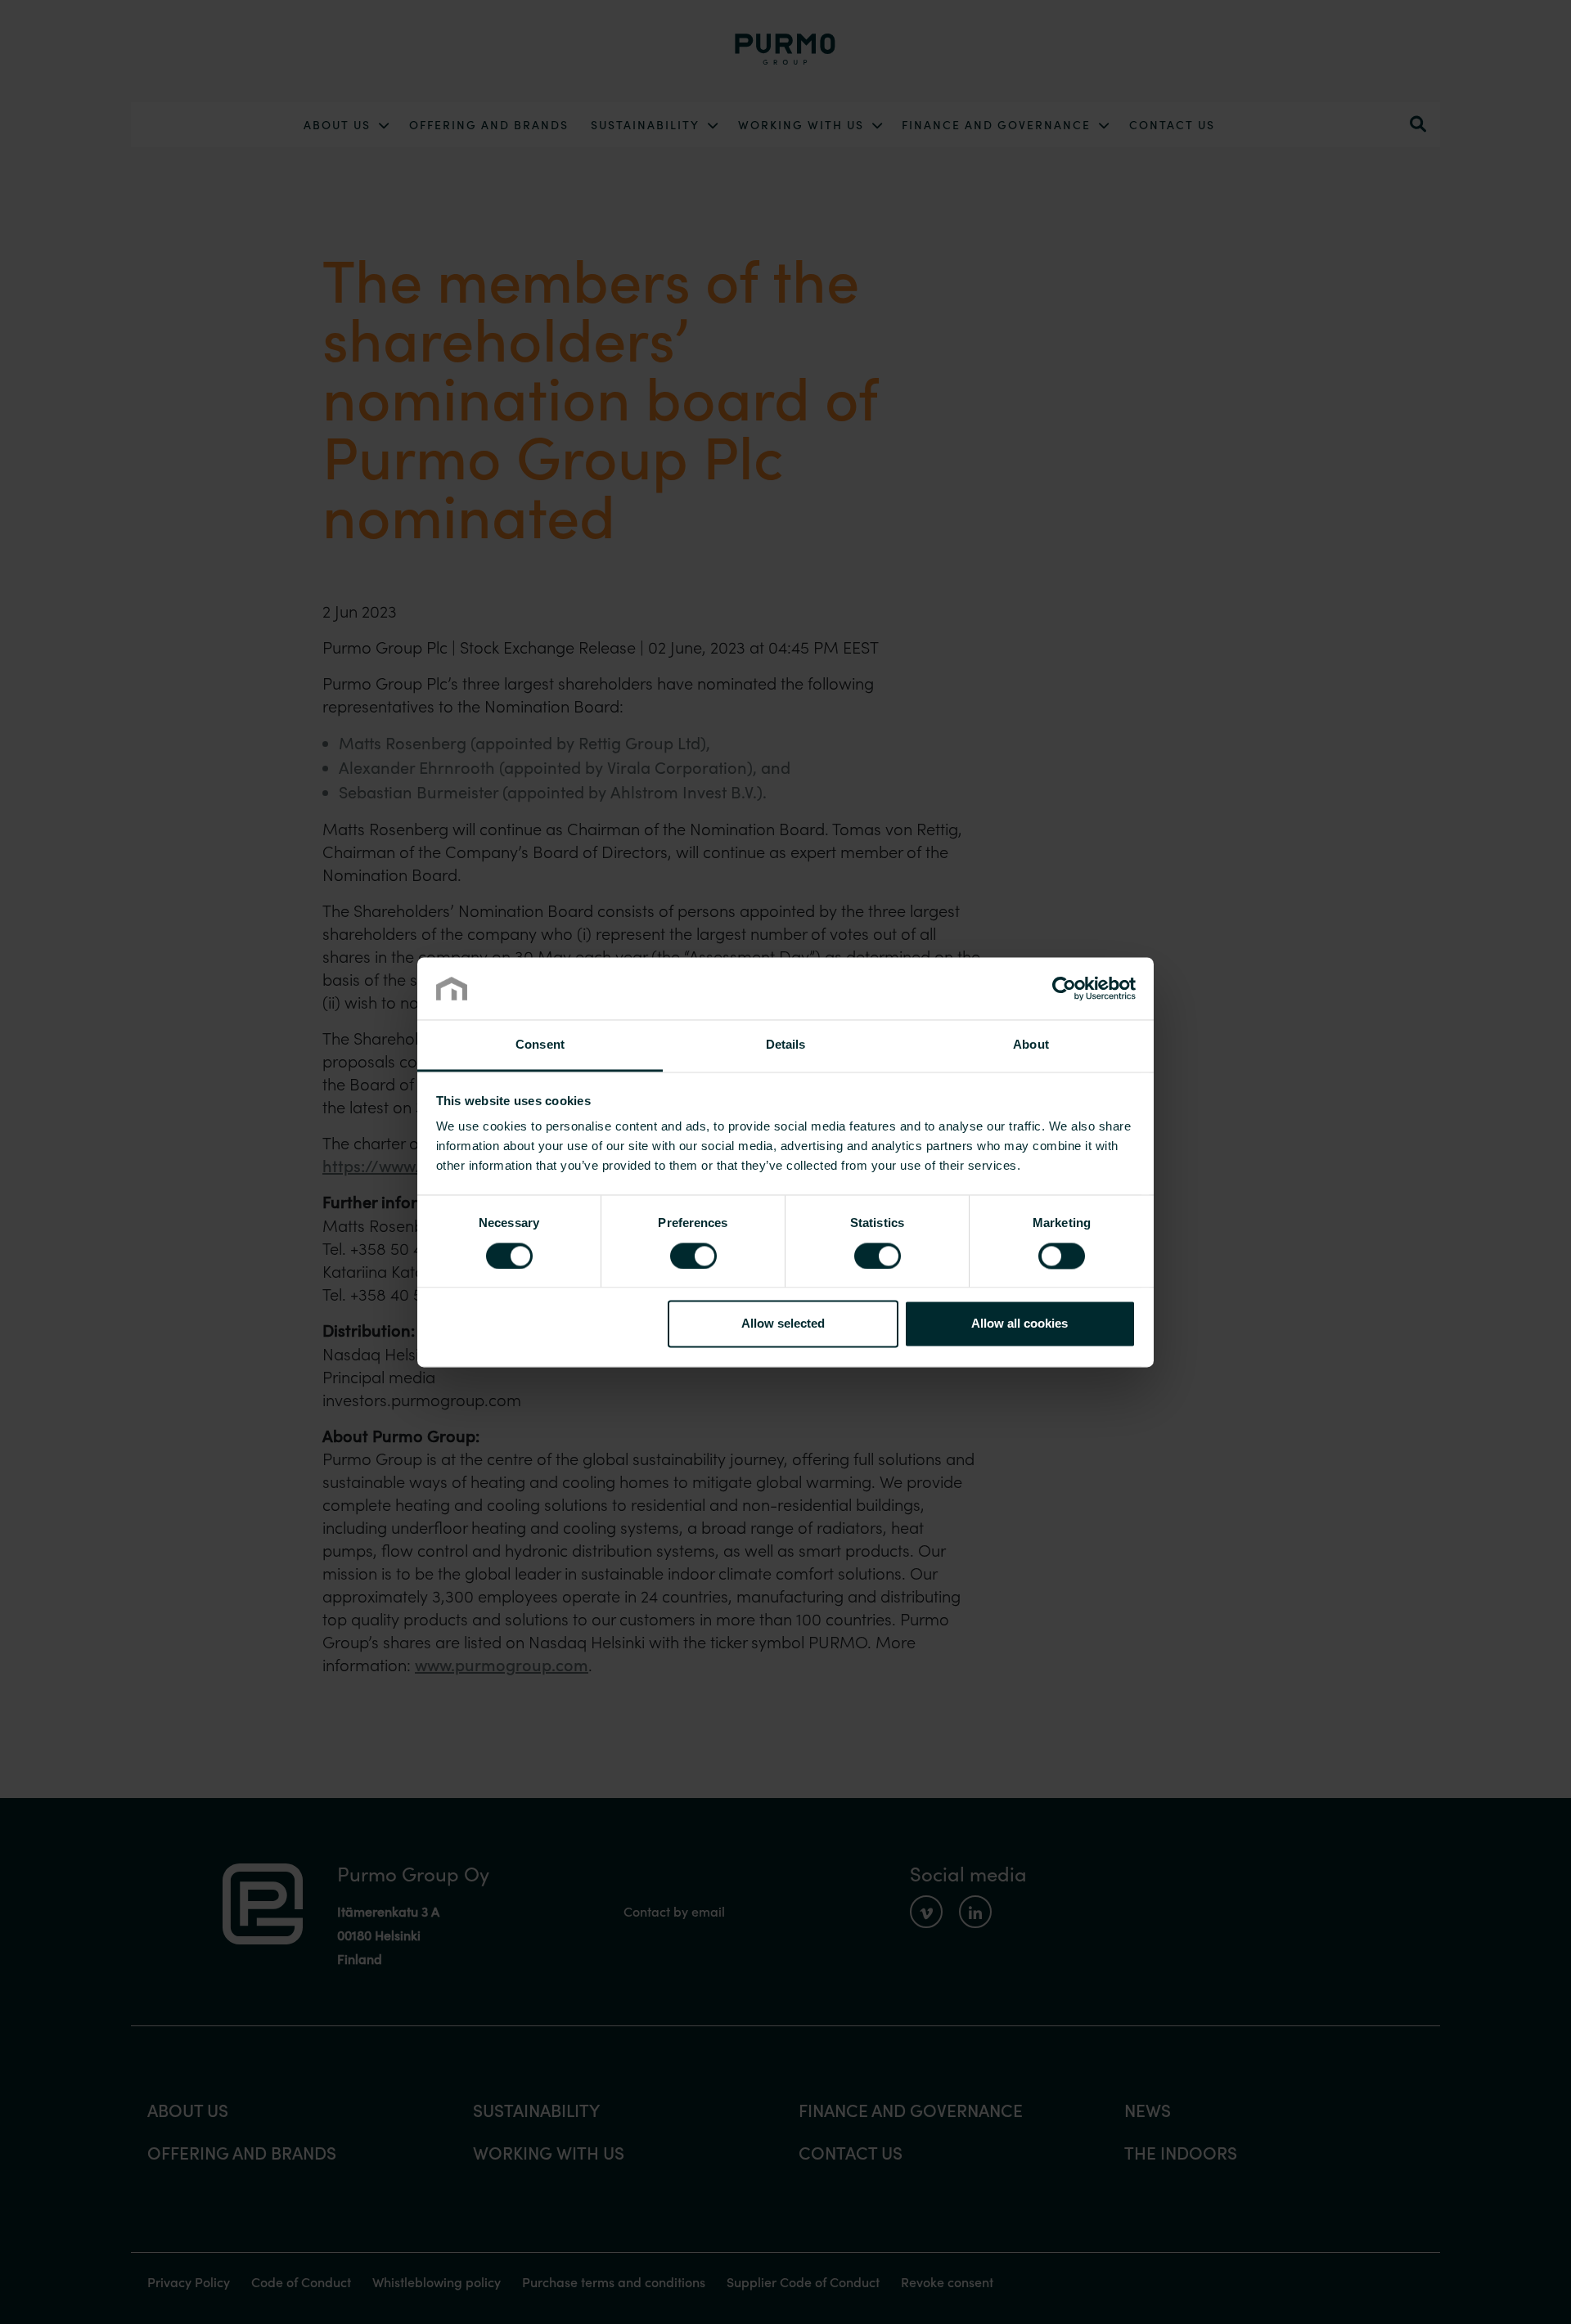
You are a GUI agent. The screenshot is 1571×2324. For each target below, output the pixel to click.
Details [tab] (786, 1045)
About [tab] (1031, 1045)
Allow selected (783, 1324)
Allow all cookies (1020, 1324)
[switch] (693, 1256)
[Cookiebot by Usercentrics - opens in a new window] (1064, 988)
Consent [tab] (540, 1045)
